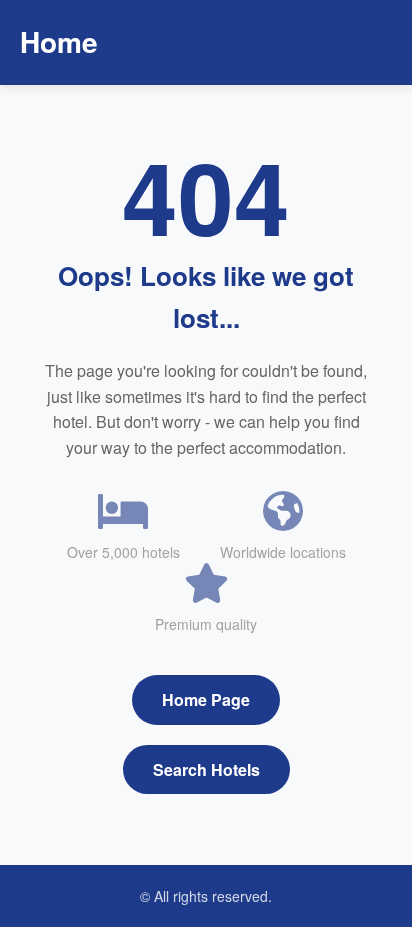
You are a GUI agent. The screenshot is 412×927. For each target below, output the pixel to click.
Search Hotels (206, 769)
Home (59, 41)
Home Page (206, 699)
